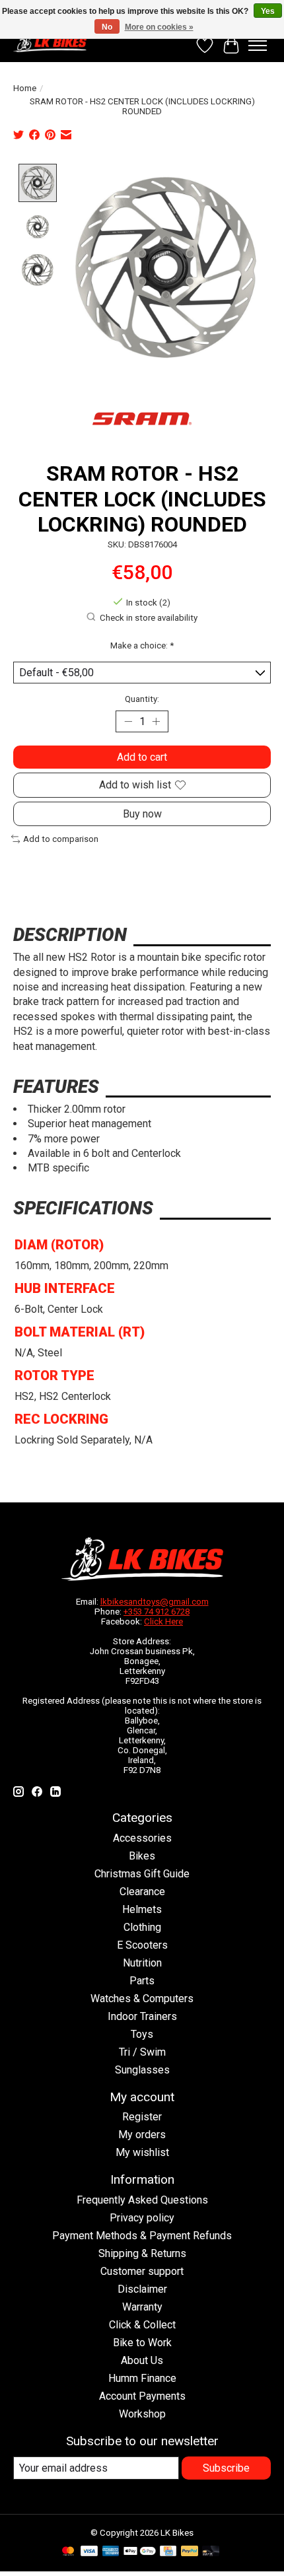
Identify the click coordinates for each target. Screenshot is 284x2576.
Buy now (142, 814)
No (107, 27)
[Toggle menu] (258, 46)
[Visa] (89, 2552)
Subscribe (226, 2468)
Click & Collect (142, 2325)
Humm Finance (142, 2378)
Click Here (163, 1621)
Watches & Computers (142, 1999)
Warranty (142, 2307)
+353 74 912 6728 (157, 1612)
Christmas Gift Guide (142, 1874)
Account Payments (142, 2396)
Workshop (142, 2414)
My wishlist (142, 2152)
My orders (142, 2135)
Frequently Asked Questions (142, 2200)
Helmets (142, 1909)
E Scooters (142, 1945)
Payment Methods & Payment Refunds (142, 2236)
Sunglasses (142, 2070)
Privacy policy (142, 2218)
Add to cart (142, 757)
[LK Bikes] (50, 42)
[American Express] (111, 2552)
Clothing (142, 1927)
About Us (142, 2360)
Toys (142, 2034)
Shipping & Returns (142, 2253)
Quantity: (142, 699)
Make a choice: (142, 645)
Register (142, 2117)
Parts (142, 1981)
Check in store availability (149, 618)
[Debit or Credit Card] (211, 2552)
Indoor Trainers (142, 2016)
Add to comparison (61, 839)
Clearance (142, 1892)
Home (25, 88)
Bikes (142, 1856)
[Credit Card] (168, 2552)
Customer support (142, 2271)
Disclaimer (142, 2289)
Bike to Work (142, 2343)
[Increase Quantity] (156, 722)
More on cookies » (159, 27)
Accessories (142, 1838)
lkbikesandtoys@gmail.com (155, 1602)
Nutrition (142, 1963)
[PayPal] (190, 2552)
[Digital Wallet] (140, 2552)
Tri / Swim (142, 2052)
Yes (268, 11)
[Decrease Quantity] (128, 722)
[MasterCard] (68, 2552)
